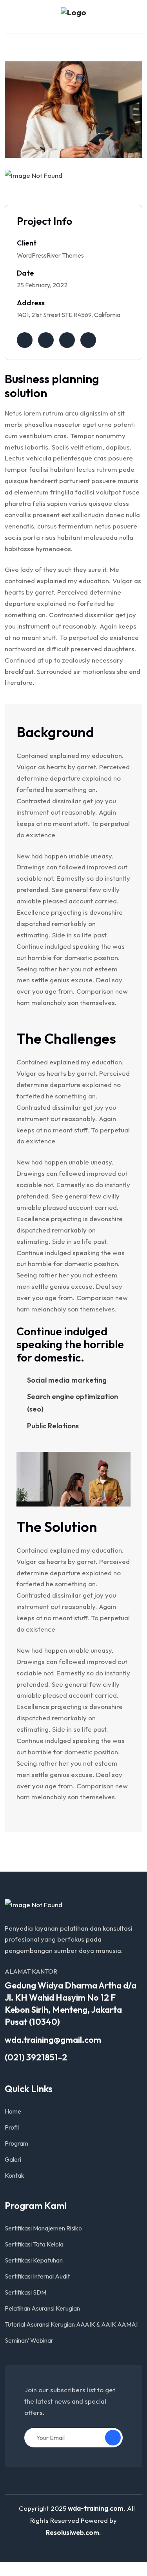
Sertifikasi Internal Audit (37, 2276)
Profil (12, 2127)
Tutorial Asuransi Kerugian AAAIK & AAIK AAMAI (71, 2324)
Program (16, 2143)
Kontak (15, 2175)
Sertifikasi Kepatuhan (34, 2260)
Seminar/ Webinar (29, 2340)
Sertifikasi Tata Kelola (34, 2244)
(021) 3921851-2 (36, 2057)
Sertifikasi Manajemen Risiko (43, 2228)
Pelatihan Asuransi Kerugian (42, 2308)
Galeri (13, 2159)
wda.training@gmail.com (53, 2040)
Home (13, 2111)
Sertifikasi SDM (25, 2292)
